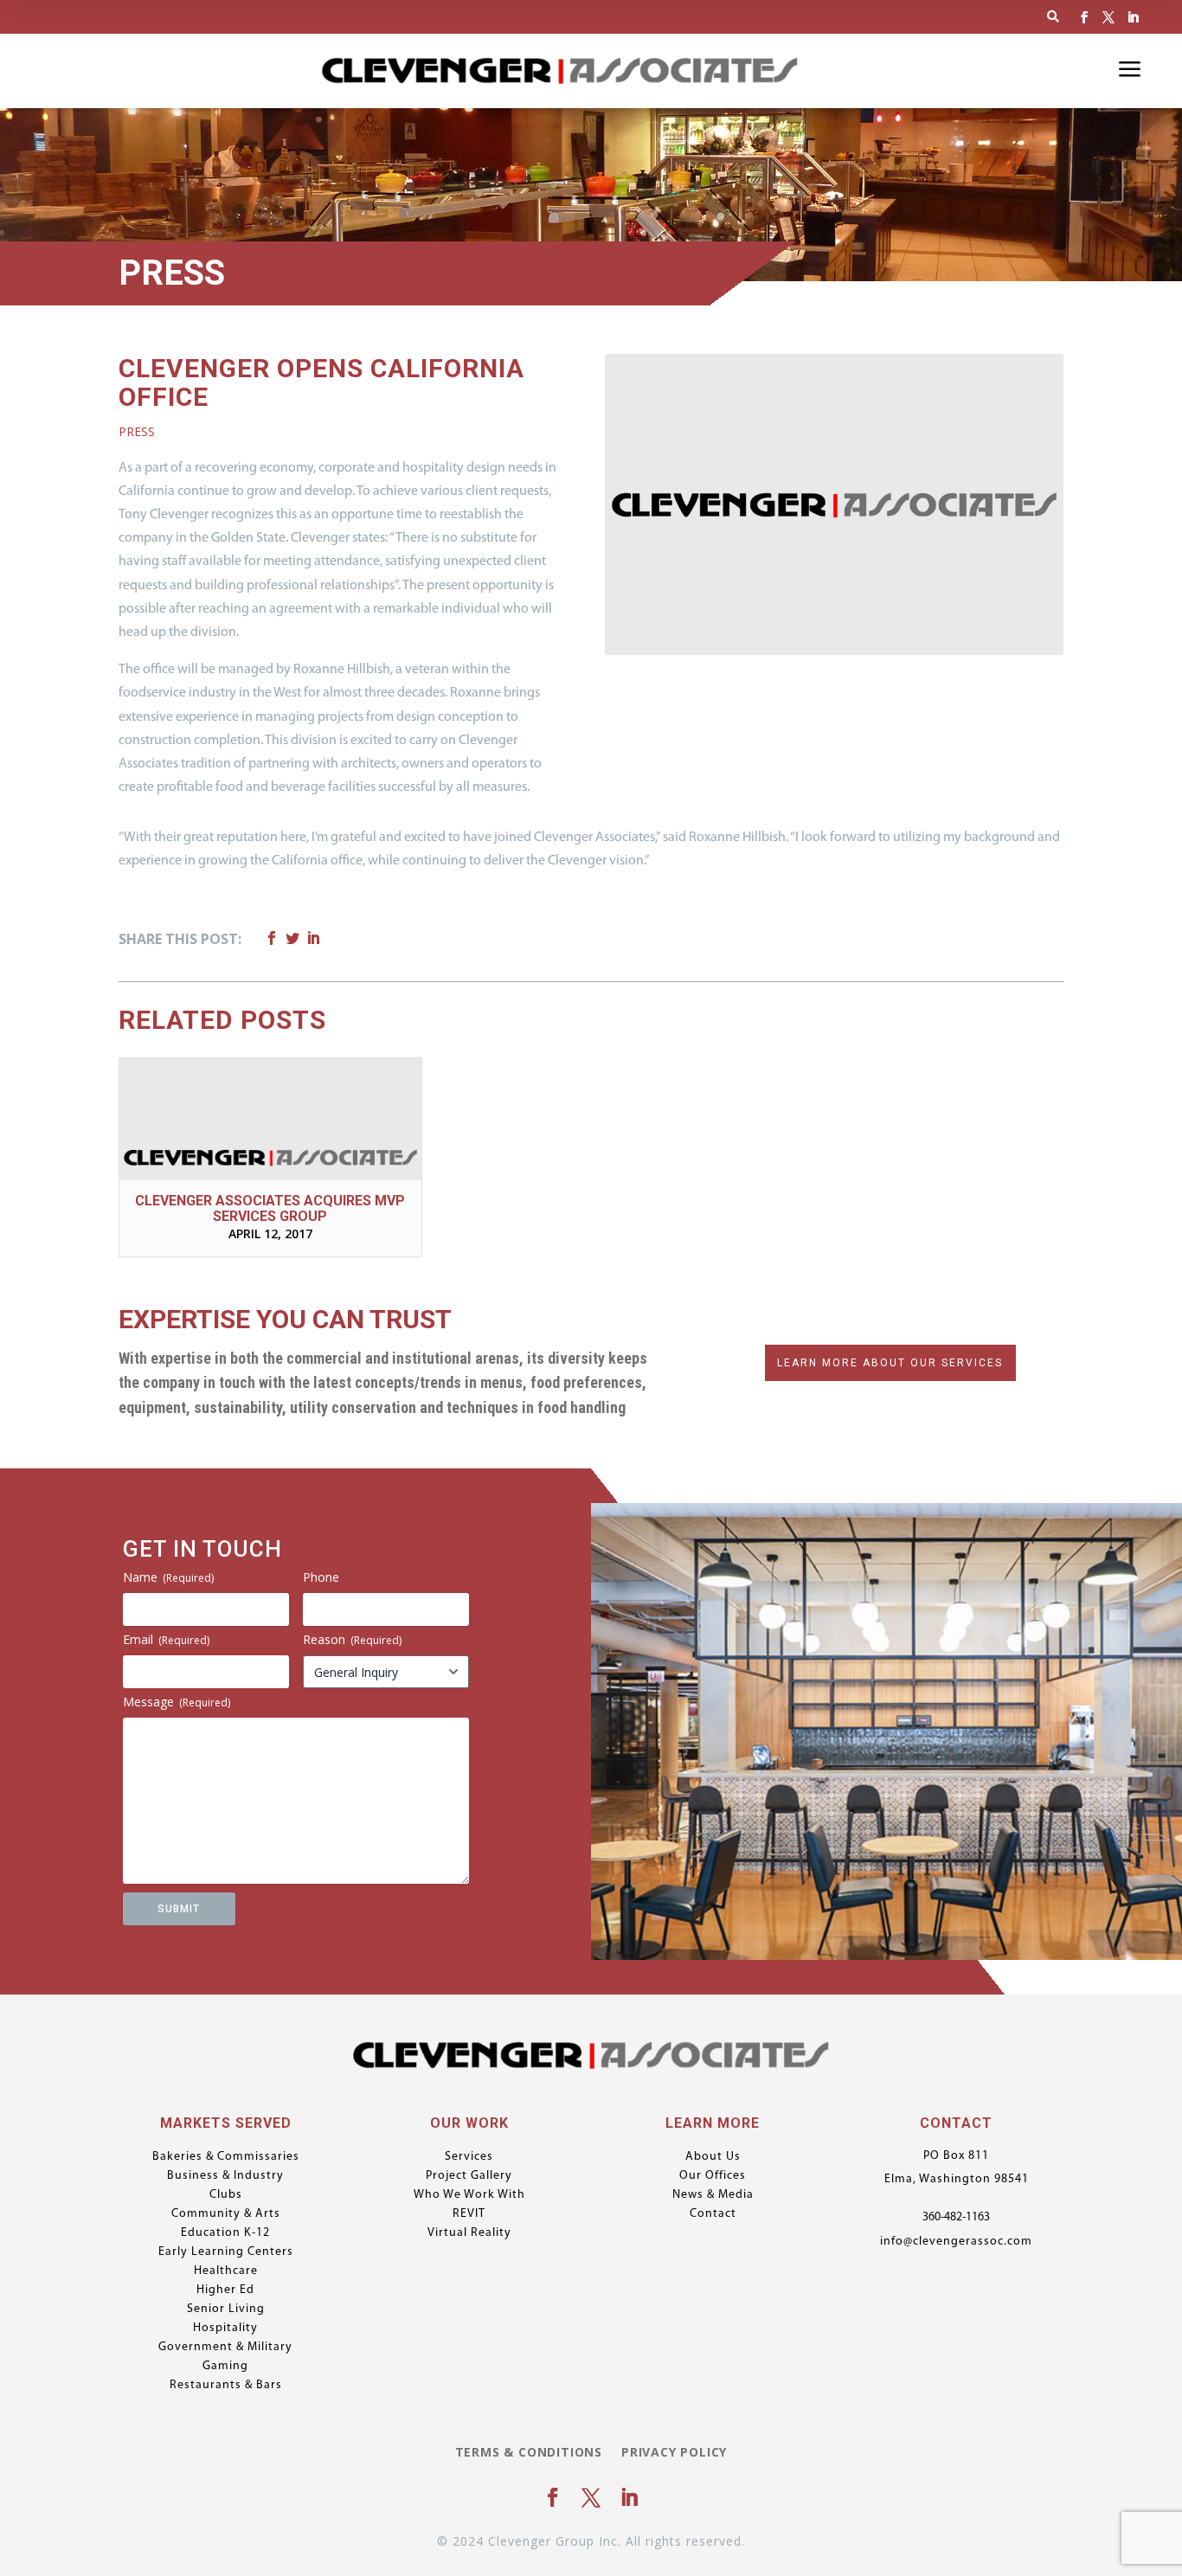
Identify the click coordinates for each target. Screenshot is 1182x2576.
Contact (713, 2214)
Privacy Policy (674, 2453)
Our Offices (713, 2176)
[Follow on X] (1108, 17)
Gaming (225, 2367)
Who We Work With (469, 2195)
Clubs (226, 2195)
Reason (352, 1639)
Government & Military (225, 2348)
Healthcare (226, 2271)
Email (166, 1639)
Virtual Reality (469, 2233)
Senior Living (226, 2309)
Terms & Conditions (529, 2453)
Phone (321, 1577)
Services (469, 2157)
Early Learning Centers (226, 2252)
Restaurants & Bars (226, 2386)
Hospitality (225, 2329)
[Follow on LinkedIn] (1133, 17)
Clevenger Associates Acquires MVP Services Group (270, 1208)
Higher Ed (225, 2290)
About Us (713, 2157)
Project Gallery (469, 2176)
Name (168, 1577)
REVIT (469, 2214)
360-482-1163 (956, 2217)
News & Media (713, 2195)
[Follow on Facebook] (1084, 17)
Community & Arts (226, 2214)
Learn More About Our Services (890, 1363)
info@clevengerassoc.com (956, 2242)
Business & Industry (225, 2176)
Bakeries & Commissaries (226, 2157)
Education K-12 (225, 2233)
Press (137, 431)
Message (177, 1702)
